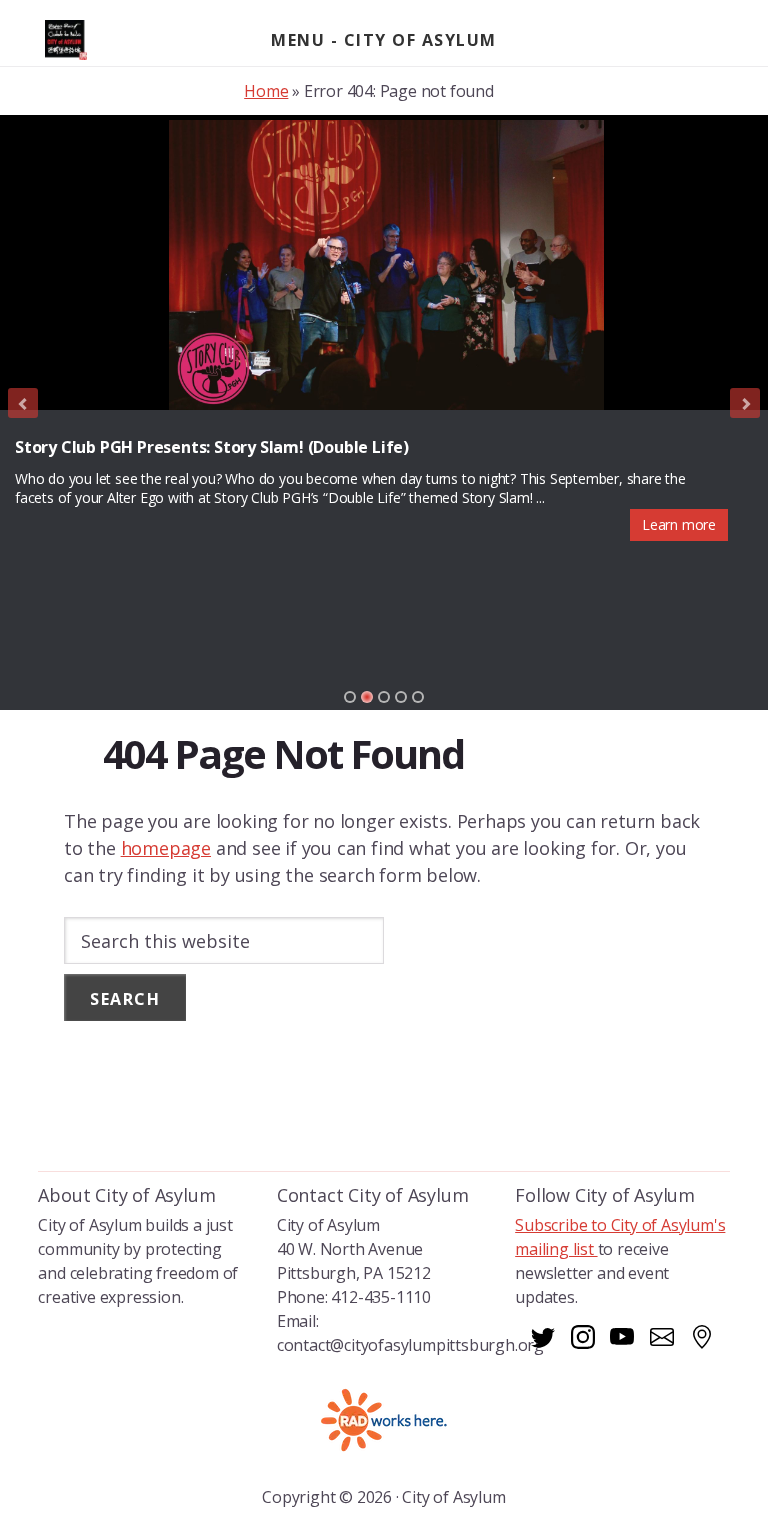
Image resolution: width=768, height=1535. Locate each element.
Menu (298, 40)
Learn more (679, 524)
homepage (166, 848)
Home (266, 91)
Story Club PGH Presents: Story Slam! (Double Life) (212, 447)
